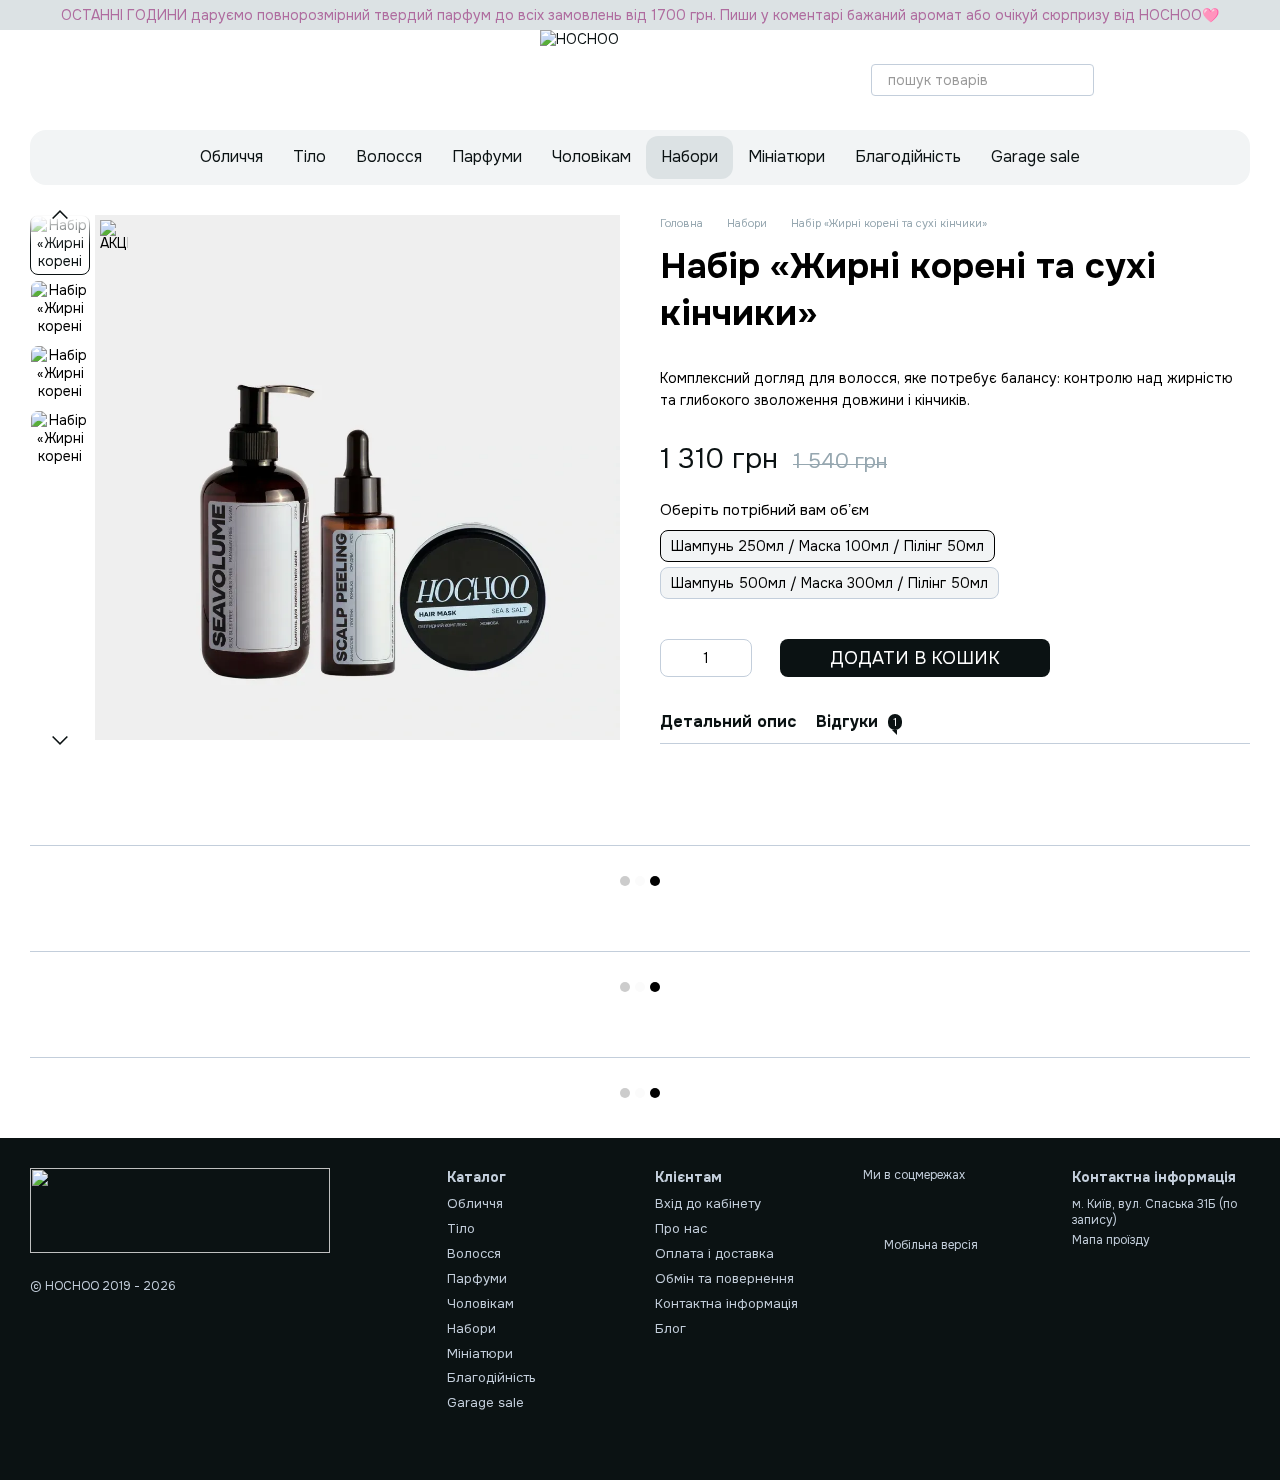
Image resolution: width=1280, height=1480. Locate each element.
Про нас (681, 1228)
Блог (670, 1328)
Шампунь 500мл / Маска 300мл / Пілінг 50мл (829, 583)
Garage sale (1035, 156)
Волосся (389, 156)
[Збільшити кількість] (737, 658)
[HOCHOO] (180, 1210)
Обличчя (231, 156)
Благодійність (908, 156)
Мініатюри (786, 156)
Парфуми (487, 156)
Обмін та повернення (724, 1278)
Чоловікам (591, 156)
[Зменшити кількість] (675, 658)
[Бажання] (1182, 80)
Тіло (309, 156)
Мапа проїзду (1111, 1240)
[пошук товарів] (1078, 80)
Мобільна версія (929, 1245)
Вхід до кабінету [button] (708, 1203)
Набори (689, 156)
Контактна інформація (726, 1303)
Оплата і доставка (714, 1253)
